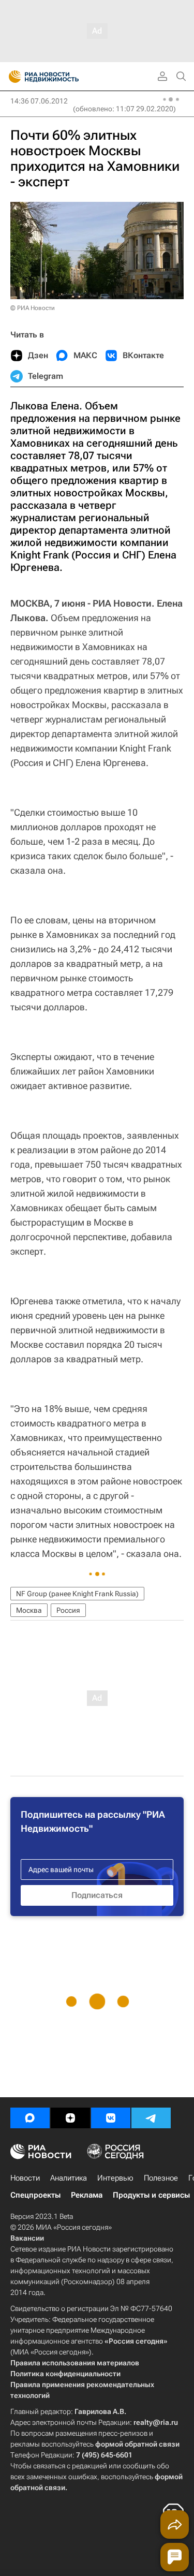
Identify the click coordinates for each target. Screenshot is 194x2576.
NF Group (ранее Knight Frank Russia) (77, 1594)
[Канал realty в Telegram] (151, 2118)
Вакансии (27, 2238)
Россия (68, 1610)
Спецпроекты (35, 2195)
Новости (25, 2178)
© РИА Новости (33, 308)
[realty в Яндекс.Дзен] (70, 2118)
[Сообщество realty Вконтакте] (111, 2118)
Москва (29, 1610)
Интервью (115, 2178)
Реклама (87, 2195)
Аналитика (69, 2178)
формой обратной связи (137, 2444)
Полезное (161, 2178)
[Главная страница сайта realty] (62, 77)
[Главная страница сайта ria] (12, 77)
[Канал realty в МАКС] (30, 2118)
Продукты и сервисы (151, 2195)
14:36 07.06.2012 (39, 101)
